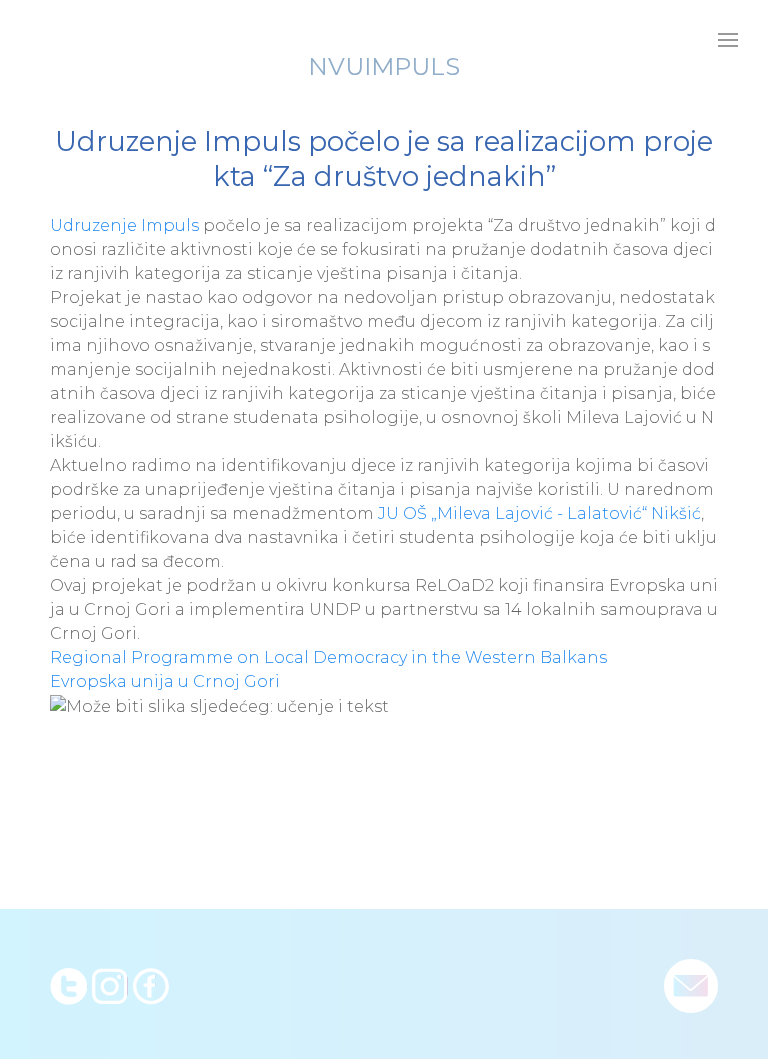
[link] (124, 225)
